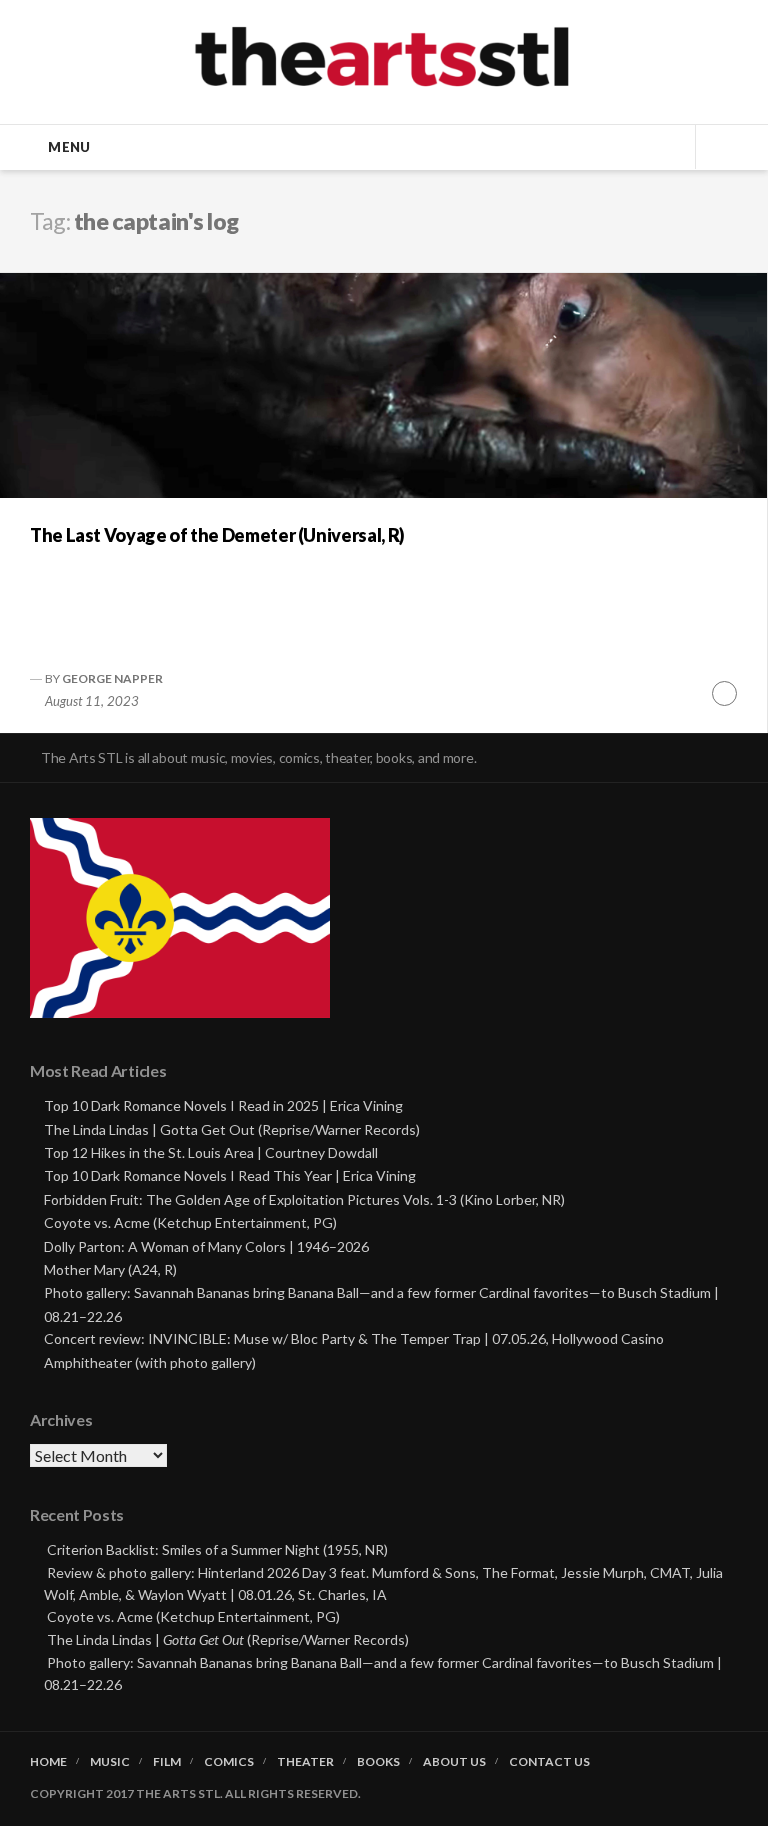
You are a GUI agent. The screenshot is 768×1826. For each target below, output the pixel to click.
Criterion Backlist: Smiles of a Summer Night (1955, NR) (217, 1549)
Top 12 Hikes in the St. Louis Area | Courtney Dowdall (211, 1152)
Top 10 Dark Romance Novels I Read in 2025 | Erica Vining (223, 1105)
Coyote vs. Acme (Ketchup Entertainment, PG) (190, 1222)
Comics (229, 1762)
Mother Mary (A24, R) (110, 1269)
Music (110, 1762)
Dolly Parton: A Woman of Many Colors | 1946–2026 (206, 1246)
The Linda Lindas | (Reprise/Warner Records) (228, 1639)
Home (48, 1762)
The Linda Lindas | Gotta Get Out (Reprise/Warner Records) (232, 1129)
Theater (305, 1762)
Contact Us (549, 1762)
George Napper (112, 678)
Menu (69, 147)
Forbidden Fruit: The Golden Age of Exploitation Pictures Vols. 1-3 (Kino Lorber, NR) (304, 1199)
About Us (454, 1762)
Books (378, 1762)
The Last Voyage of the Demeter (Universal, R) (217, 535)
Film (167, 1762)
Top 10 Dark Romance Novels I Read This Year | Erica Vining (230, 1175)
